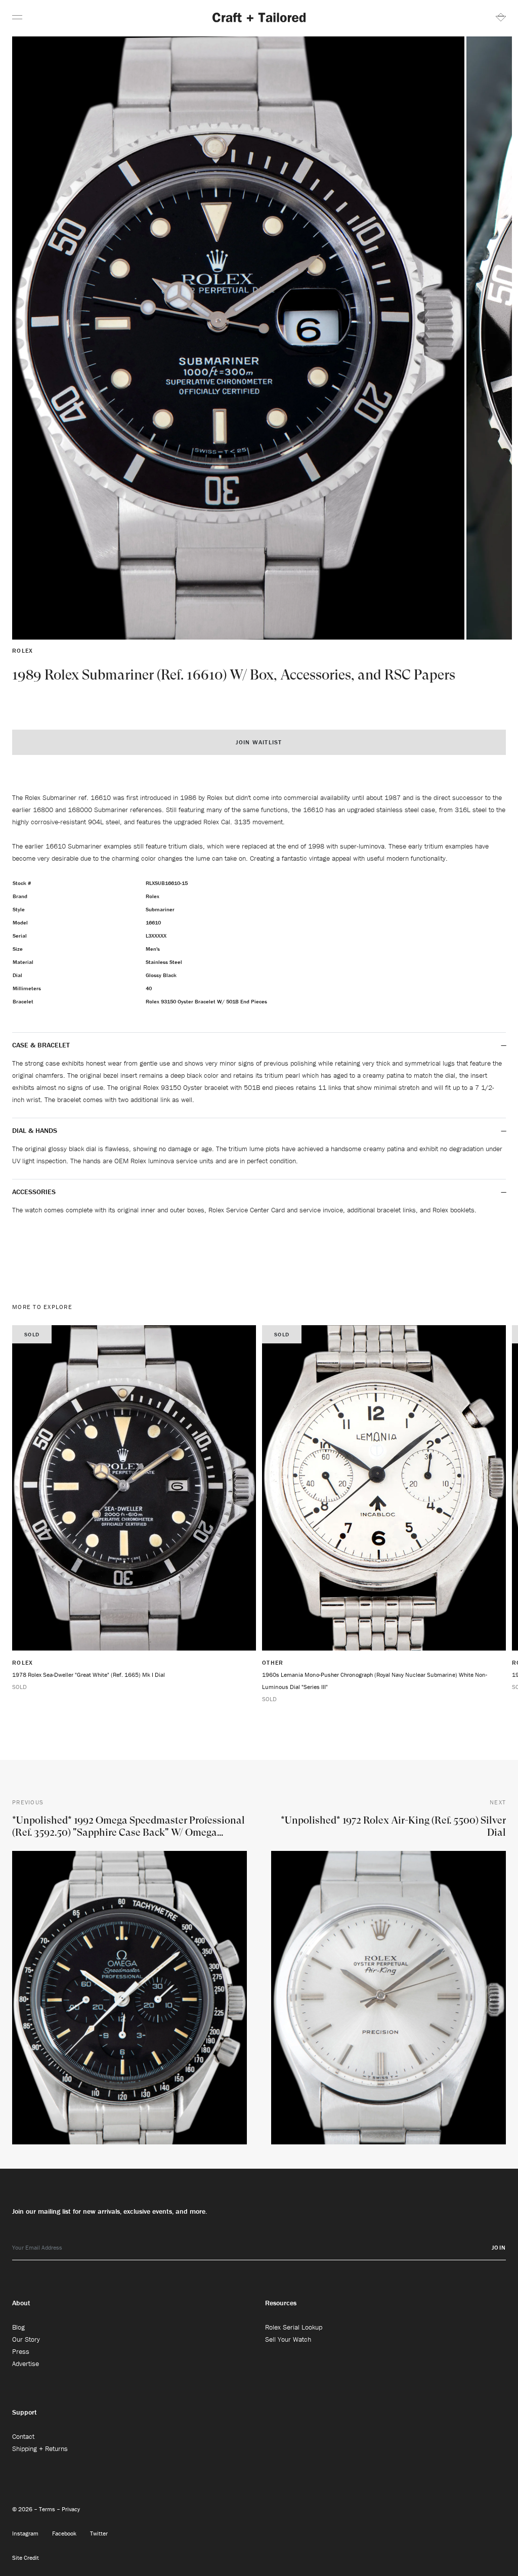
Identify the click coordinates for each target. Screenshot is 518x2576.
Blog (18, 2327)
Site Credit (26, 2558)
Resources (281, 2303)
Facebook (65, 2533)
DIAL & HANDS (35, 1130)
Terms (48, 2509)
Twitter (99, 2533)
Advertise (26, 2363)
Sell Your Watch (288, 2339)
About (21, 2303)
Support (25, 2412)
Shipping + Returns (40, 2448)
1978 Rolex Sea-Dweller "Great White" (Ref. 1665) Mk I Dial (89, 1675)
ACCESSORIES (35, 1192)
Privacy (71, 2509)
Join (499, 2247)
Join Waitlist (259, 742)
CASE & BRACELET (41, 1045)
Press (21, 2351)
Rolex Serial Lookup (294, 2327)
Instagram (26, 2533)
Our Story (26, 2339)
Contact (23, 2436)
